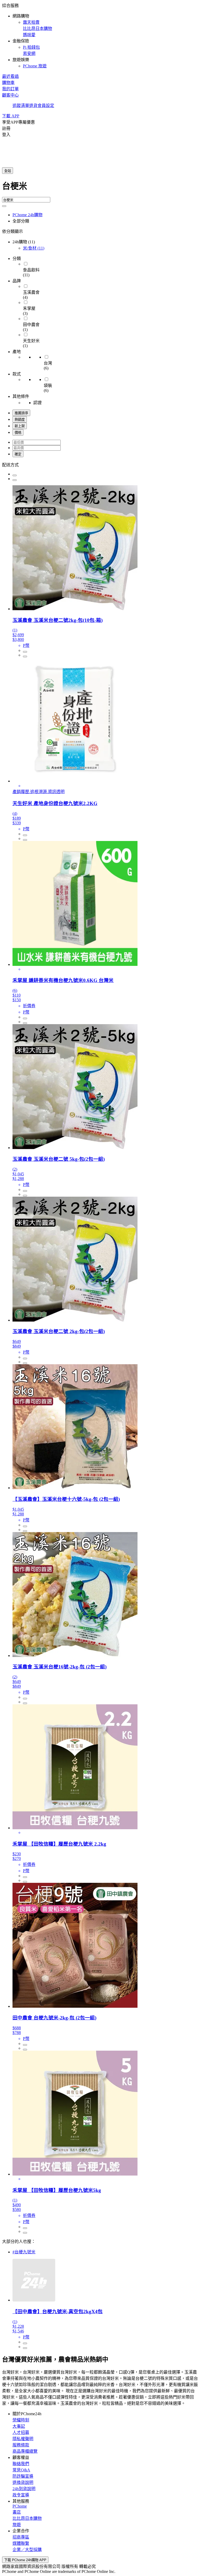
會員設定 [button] (46, 106)
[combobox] (100, 188)
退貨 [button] (33, 106)
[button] (100, 35)
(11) (34, 248)
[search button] (4, 206)
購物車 (8, 83)
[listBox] (100, 464)
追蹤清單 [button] (21, 106)
